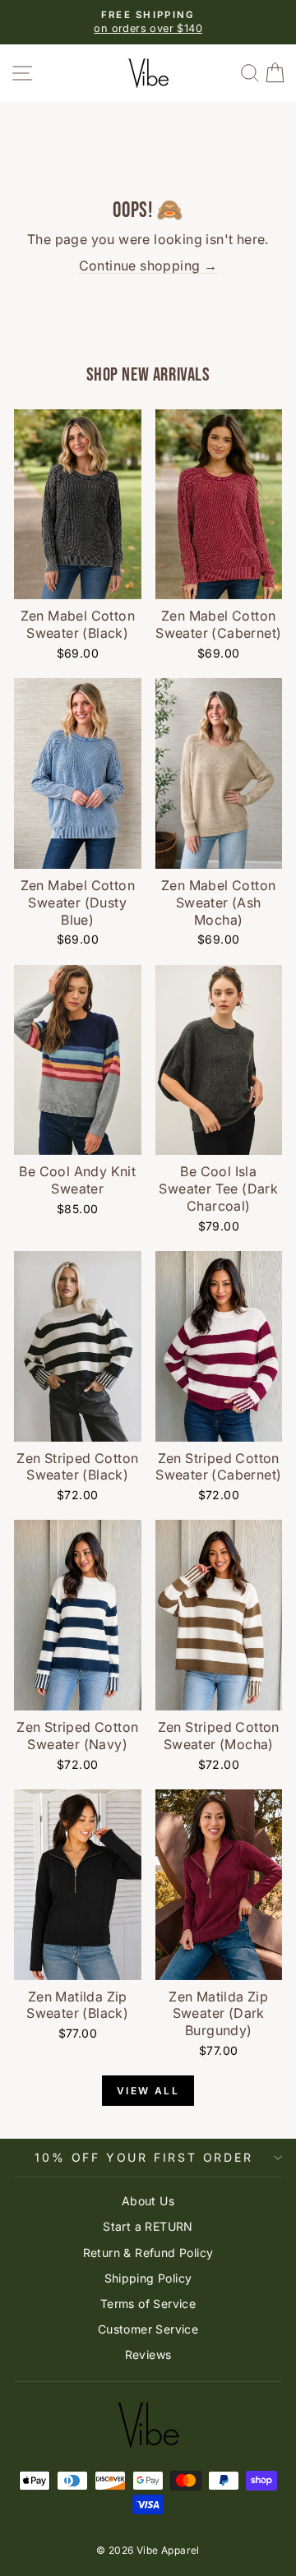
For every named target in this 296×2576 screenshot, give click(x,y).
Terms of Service (148, 2304)
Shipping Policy (148, 2278)
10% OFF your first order (143, 2157)
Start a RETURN (148, 2226)
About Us (148, 2201)
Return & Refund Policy (148, 2253)
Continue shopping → (148, 265)
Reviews (148, 2354)
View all (148, 2091)
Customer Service (148, 2329)
